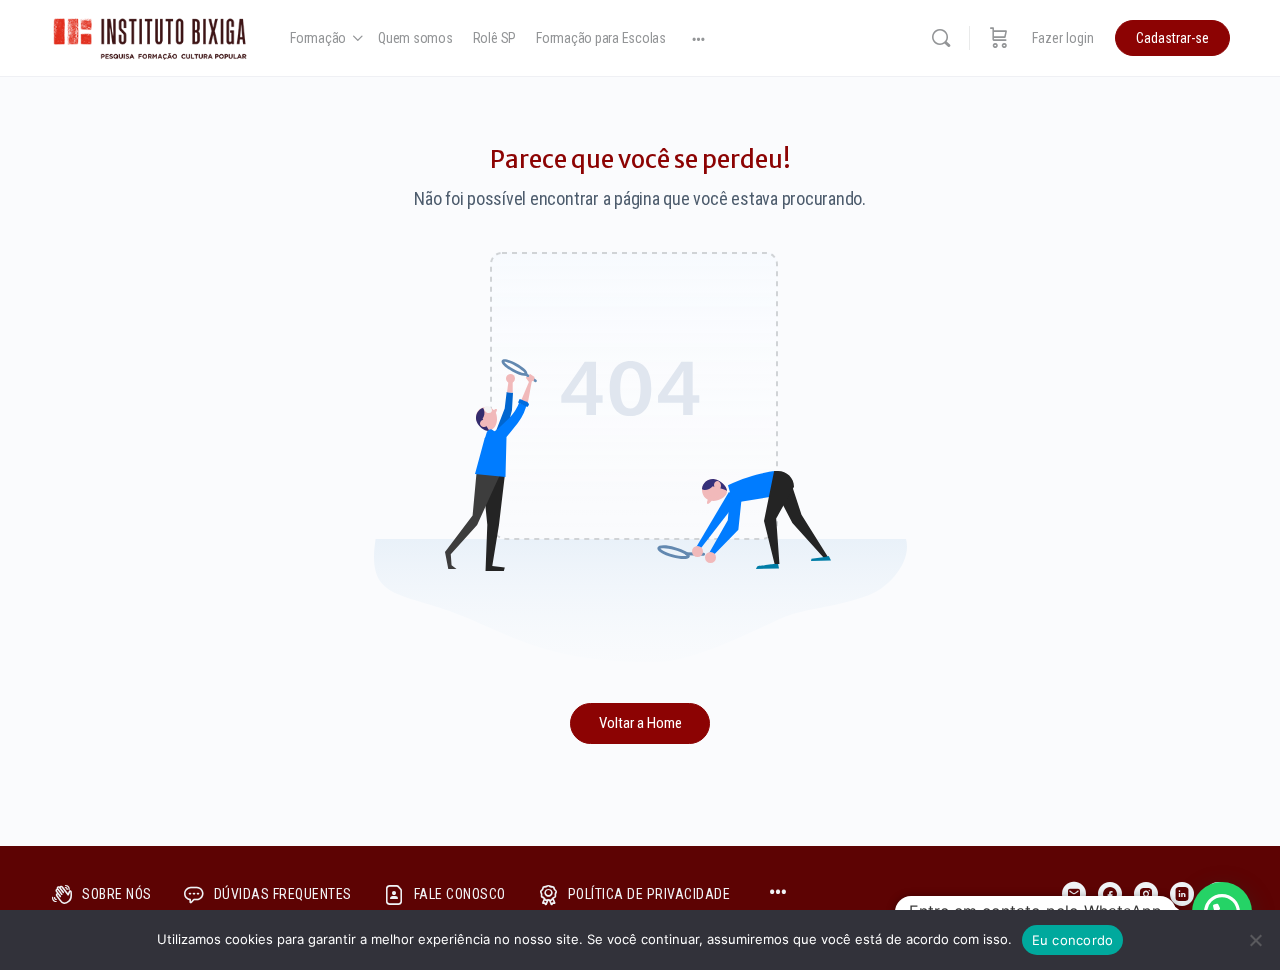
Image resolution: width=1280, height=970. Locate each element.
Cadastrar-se (1172, 38)
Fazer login (1063, 38)
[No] (1255, 940)
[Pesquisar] (941, 38)
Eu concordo (1073, 940)
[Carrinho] (999, 38)
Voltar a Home (640, 723)
